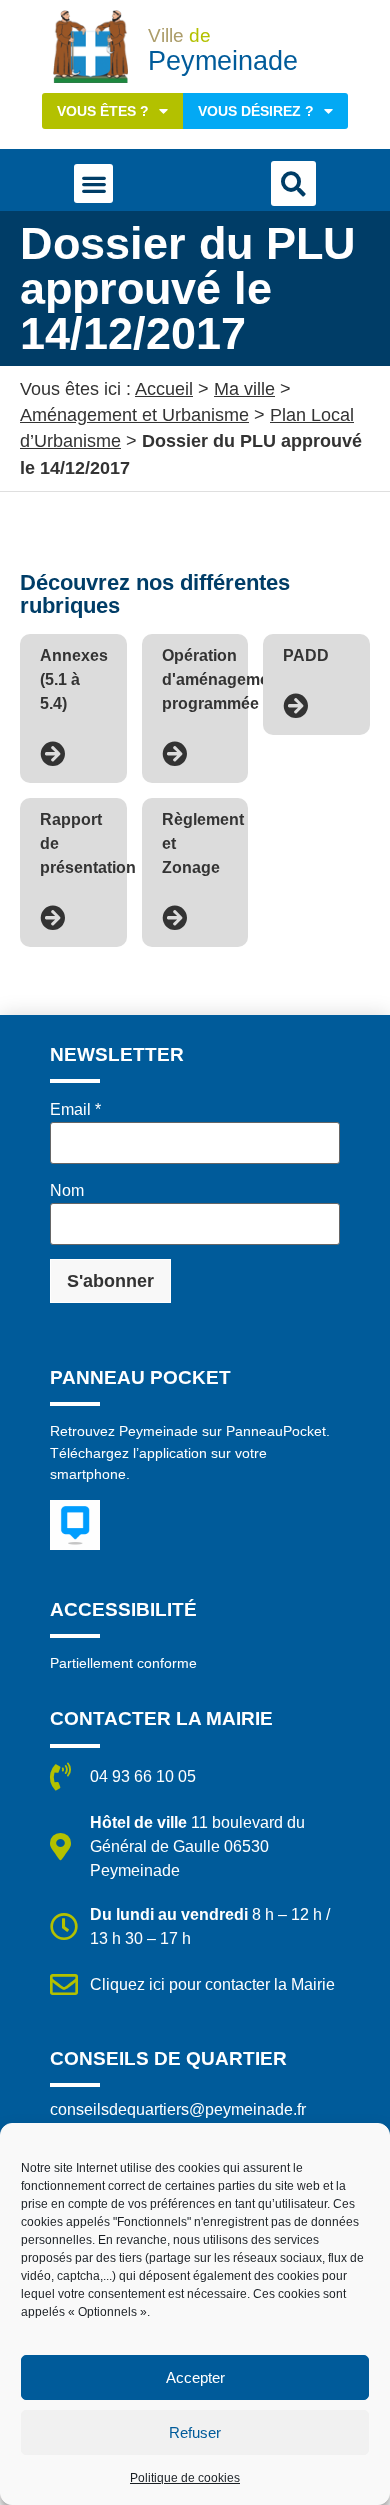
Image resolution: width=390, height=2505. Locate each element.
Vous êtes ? (103, 111)
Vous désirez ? (256, 111)
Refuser (195, 2432)
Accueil (164, 389)
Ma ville (244, 389)
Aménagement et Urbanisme (134, 415)
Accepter (195, 2377)
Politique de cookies (185, 2478)
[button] (93, 183)
